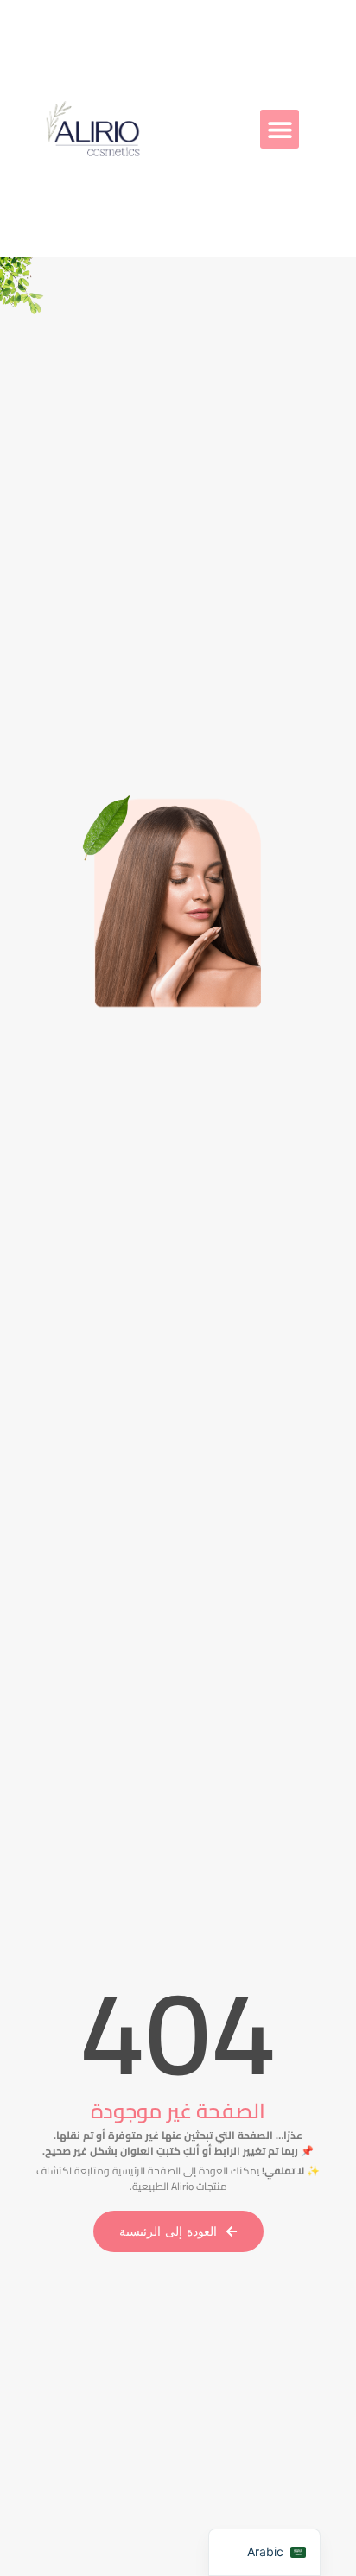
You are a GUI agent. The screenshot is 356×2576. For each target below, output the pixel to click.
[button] (280, 129)
